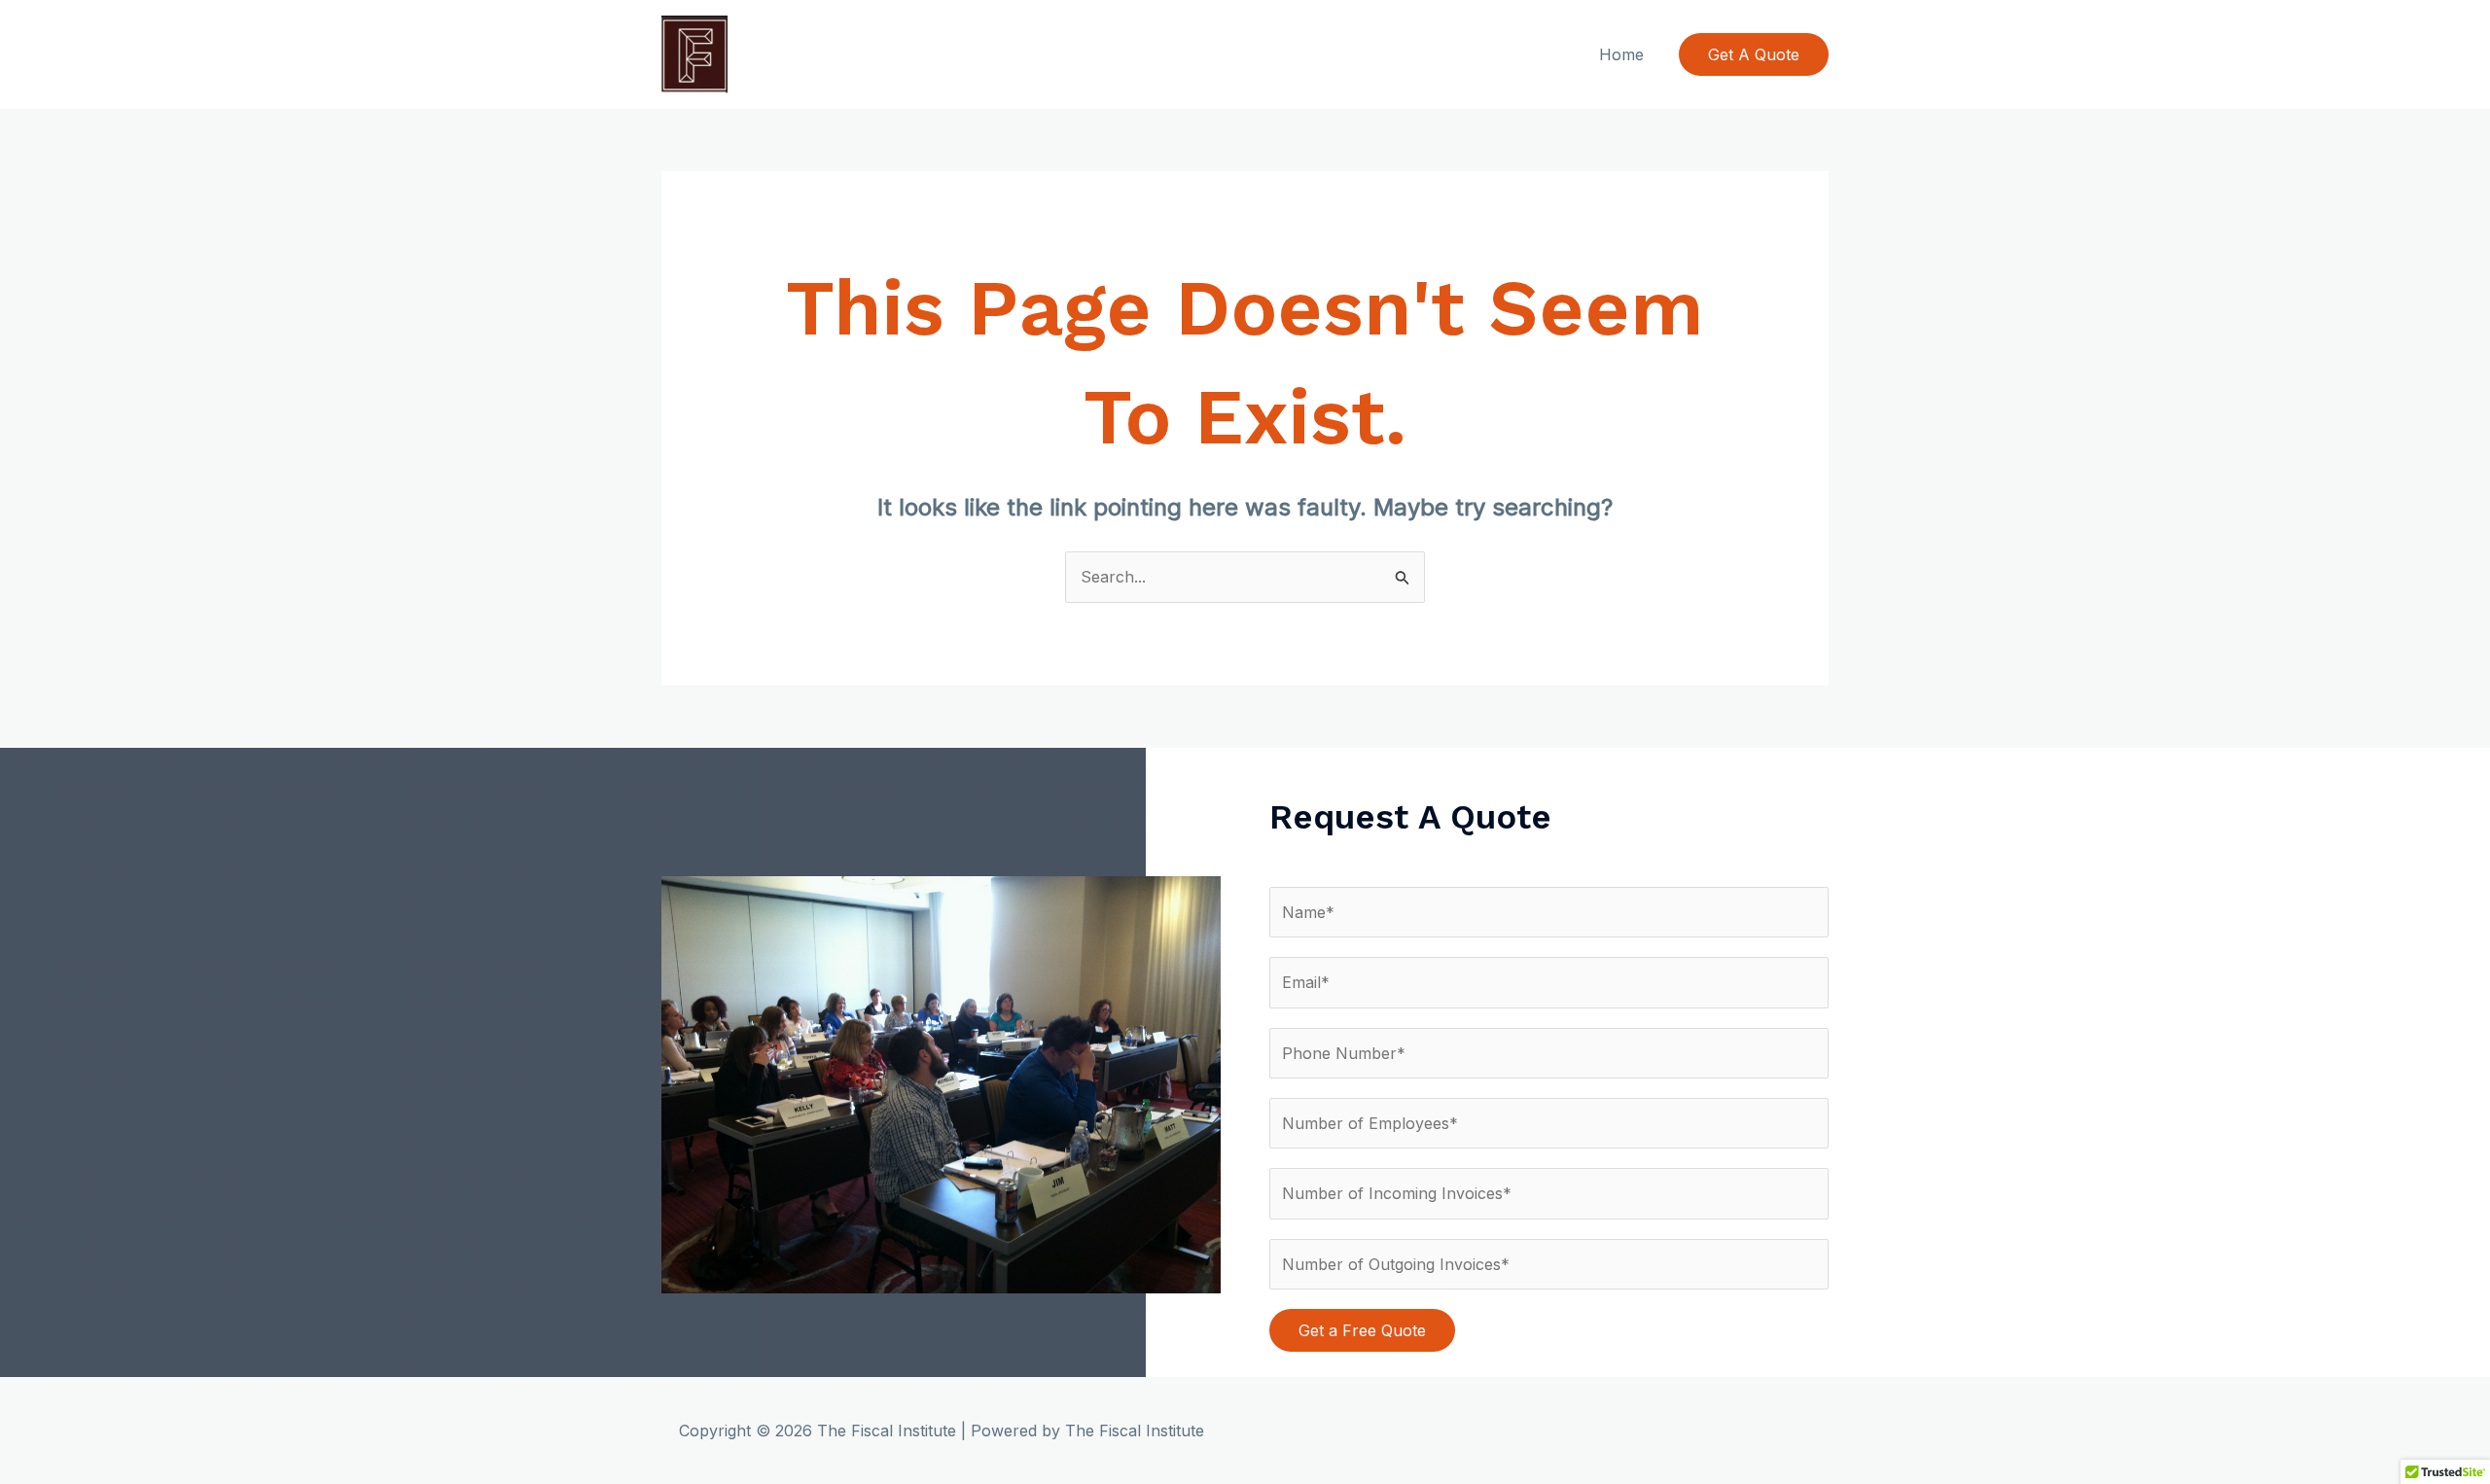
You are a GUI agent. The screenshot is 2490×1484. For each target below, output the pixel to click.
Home (1621, 54)
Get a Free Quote (1362, 1330)
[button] (1754, 54)
